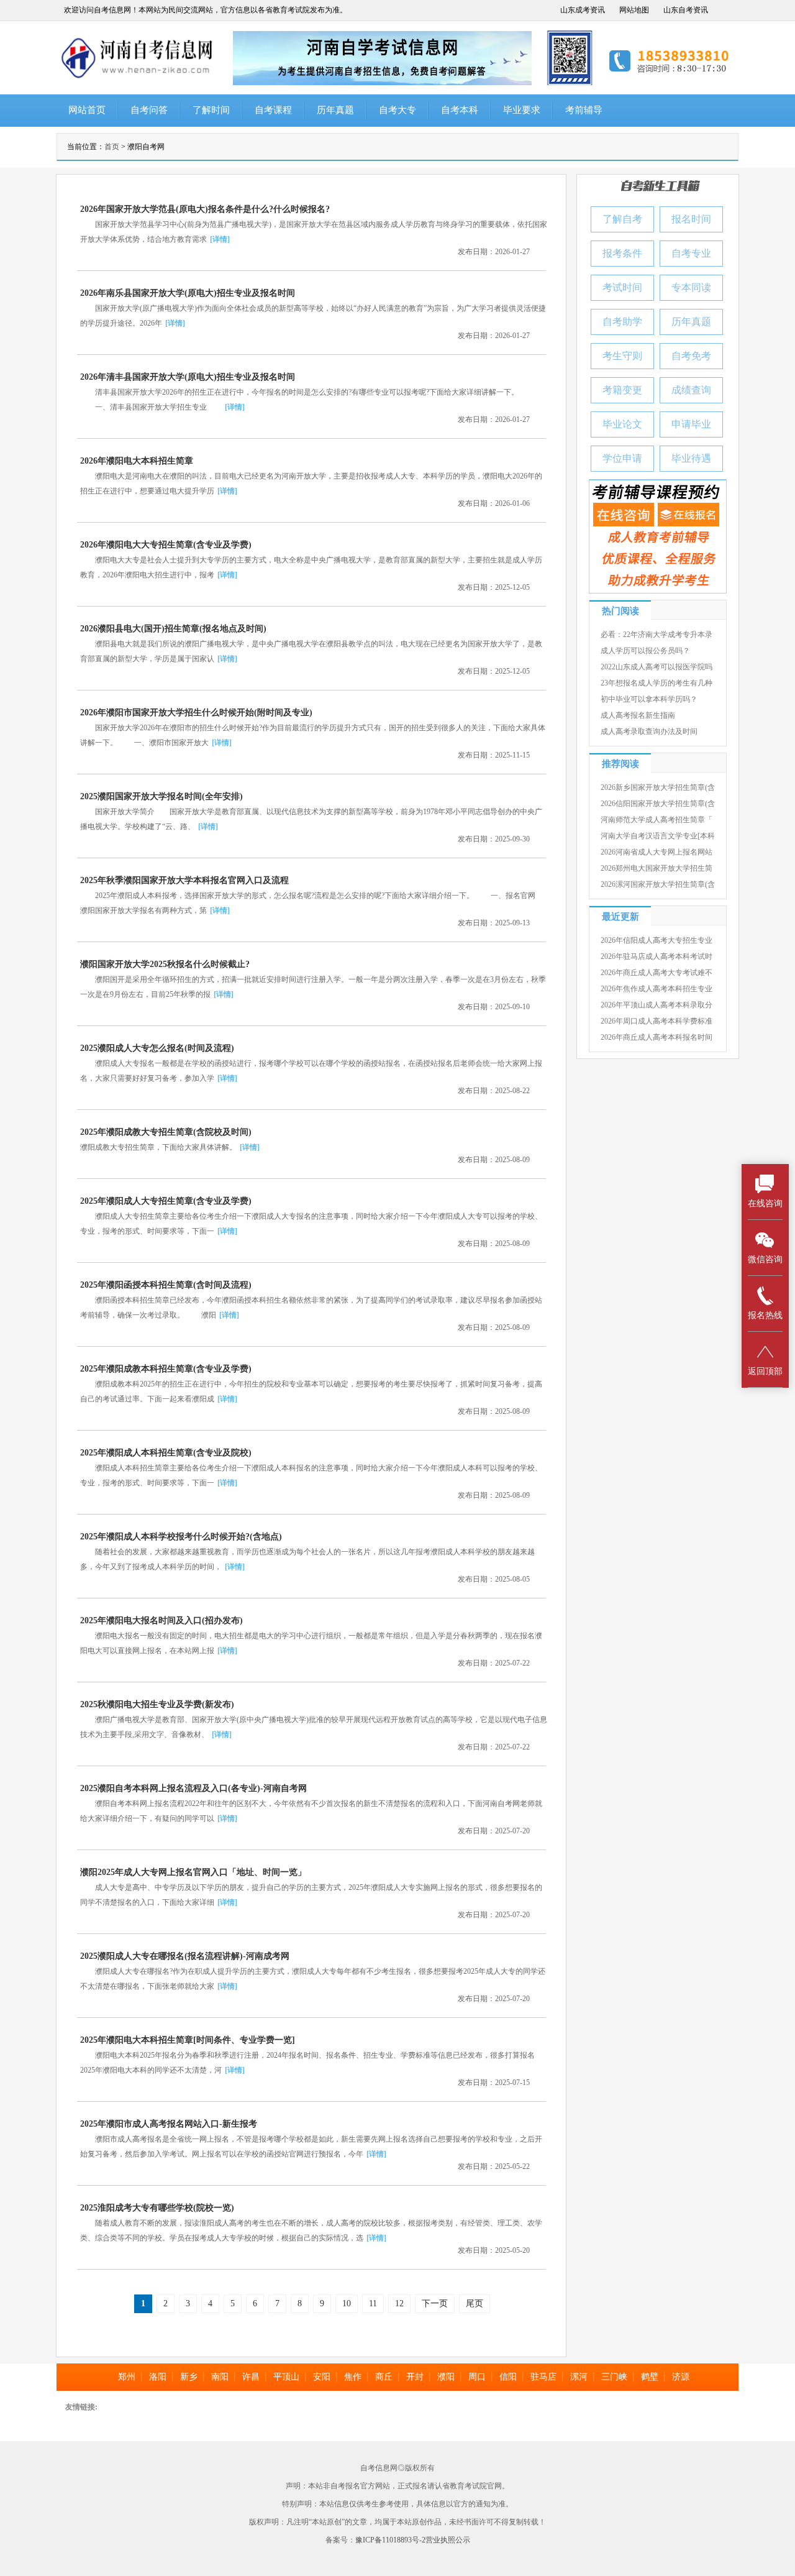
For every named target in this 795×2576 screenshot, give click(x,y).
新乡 (189, 2377)
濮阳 (446, 2377)
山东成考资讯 (583, 10)
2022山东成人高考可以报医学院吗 (656, 667)
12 (399, 2303)
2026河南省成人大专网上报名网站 (656, 852)
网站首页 (87, 110)
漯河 (579, 2377)
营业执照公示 (448, 2540)
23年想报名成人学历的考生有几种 (656, 683)
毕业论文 (622, 424)
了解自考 (622, 219)
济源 (681, 2377)
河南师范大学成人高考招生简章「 (656, 820)
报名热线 (765, 1315)
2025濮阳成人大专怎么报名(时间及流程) (157, 1048)
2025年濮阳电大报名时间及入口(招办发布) (161, 1620)
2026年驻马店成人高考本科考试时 (656, 956)
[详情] (220, 239)
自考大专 (397, 110)
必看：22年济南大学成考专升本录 (656, 635)
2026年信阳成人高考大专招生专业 (656, 940)
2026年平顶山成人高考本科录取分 (656, 1005)
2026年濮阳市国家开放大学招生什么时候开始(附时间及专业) (196, 713)
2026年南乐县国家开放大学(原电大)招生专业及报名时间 (188, 293)
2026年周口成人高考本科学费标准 (656, 1021)
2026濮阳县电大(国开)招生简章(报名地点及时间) (173, 629)
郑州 (127, 2377)
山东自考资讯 (686, 10)
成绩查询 (691, 390)
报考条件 (622, 253)
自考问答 (149, 110)
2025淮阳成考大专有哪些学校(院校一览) (157, 2208)
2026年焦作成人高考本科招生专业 (656, 989)
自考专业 (691, 253)
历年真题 (335, 110)
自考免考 (691, 356)
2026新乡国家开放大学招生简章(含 (658, 787)
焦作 (353, 2377)
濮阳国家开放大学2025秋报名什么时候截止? (165, 964)
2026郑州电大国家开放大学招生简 (656, 868)
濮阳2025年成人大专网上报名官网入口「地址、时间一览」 (193, 1872)
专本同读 (691, 287)
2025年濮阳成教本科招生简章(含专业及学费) (166, 1369)
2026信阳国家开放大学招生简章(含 (658, 804)
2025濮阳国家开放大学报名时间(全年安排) (161, 796)
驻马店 (543, 2377)
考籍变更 (622, 390)
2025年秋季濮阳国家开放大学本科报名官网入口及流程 (184, 880)
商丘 (384, 2377)
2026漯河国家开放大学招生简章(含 (658, 884)
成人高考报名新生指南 (638, 715)
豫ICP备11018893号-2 (390, 2540)
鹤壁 (650, 2377)
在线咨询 (765, 1203)
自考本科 (460, 110)
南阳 (220, 2377)
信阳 (508, 2377)
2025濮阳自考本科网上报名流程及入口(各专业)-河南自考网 (193, 1788)
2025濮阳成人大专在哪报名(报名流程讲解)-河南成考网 (185, 1956)
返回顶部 (765, 1371)
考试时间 (622, 287)
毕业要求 (522, 110)
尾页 (475, 2303)
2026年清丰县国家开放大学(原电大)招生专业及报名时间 (188, 377)
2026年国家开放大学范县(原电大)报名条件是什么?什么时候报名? (205, 209)
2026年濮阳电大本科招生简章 (137, 461)
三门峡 (614, 2377)
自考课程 (273, 110)
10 (347, 2303)
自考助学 (622, 322)
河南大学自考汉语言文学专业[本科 (658, 836)
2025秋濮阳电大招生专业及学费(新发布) (157, 1704)
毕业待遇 (691, 458)
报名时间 (691, 219)
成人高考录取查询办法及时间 (649, 731)
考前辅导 (584, 110)
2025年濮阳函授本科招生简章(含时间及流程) (166, 1285)
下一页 (435, 2303)
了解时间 (211, 110)
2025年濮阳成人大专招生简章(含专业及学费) (166, 1201)
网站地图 (634, 10)
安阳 (322, 2377)
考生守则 (622, 356)
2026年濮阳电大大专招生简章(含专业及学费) (166, 545)
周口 (477, 2377)
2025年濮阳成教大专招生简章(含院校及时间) (166, 1132)
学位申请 (622, 458)
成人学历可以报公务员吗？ (645, 651)
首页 (112, 147)
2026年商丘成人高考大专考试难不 (656, 973)
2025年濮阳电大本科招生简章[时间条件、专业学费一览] (188, 2040)
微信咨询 (765, 1259)
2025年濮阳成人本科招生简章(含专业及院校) (166, 1453)
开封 (415, 2377)
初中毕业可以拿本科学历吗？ (649, 699)
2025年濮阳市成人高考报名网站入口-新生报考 (169, 2124)
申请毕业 (691, 424)
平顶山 (286, 2377)
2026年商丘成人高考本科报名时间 (656, 1037)
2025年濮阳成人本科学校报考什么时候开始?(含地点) (181, 1537)
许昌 (251, 2377)
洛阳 (158, 2377)
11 (373, 2303)
